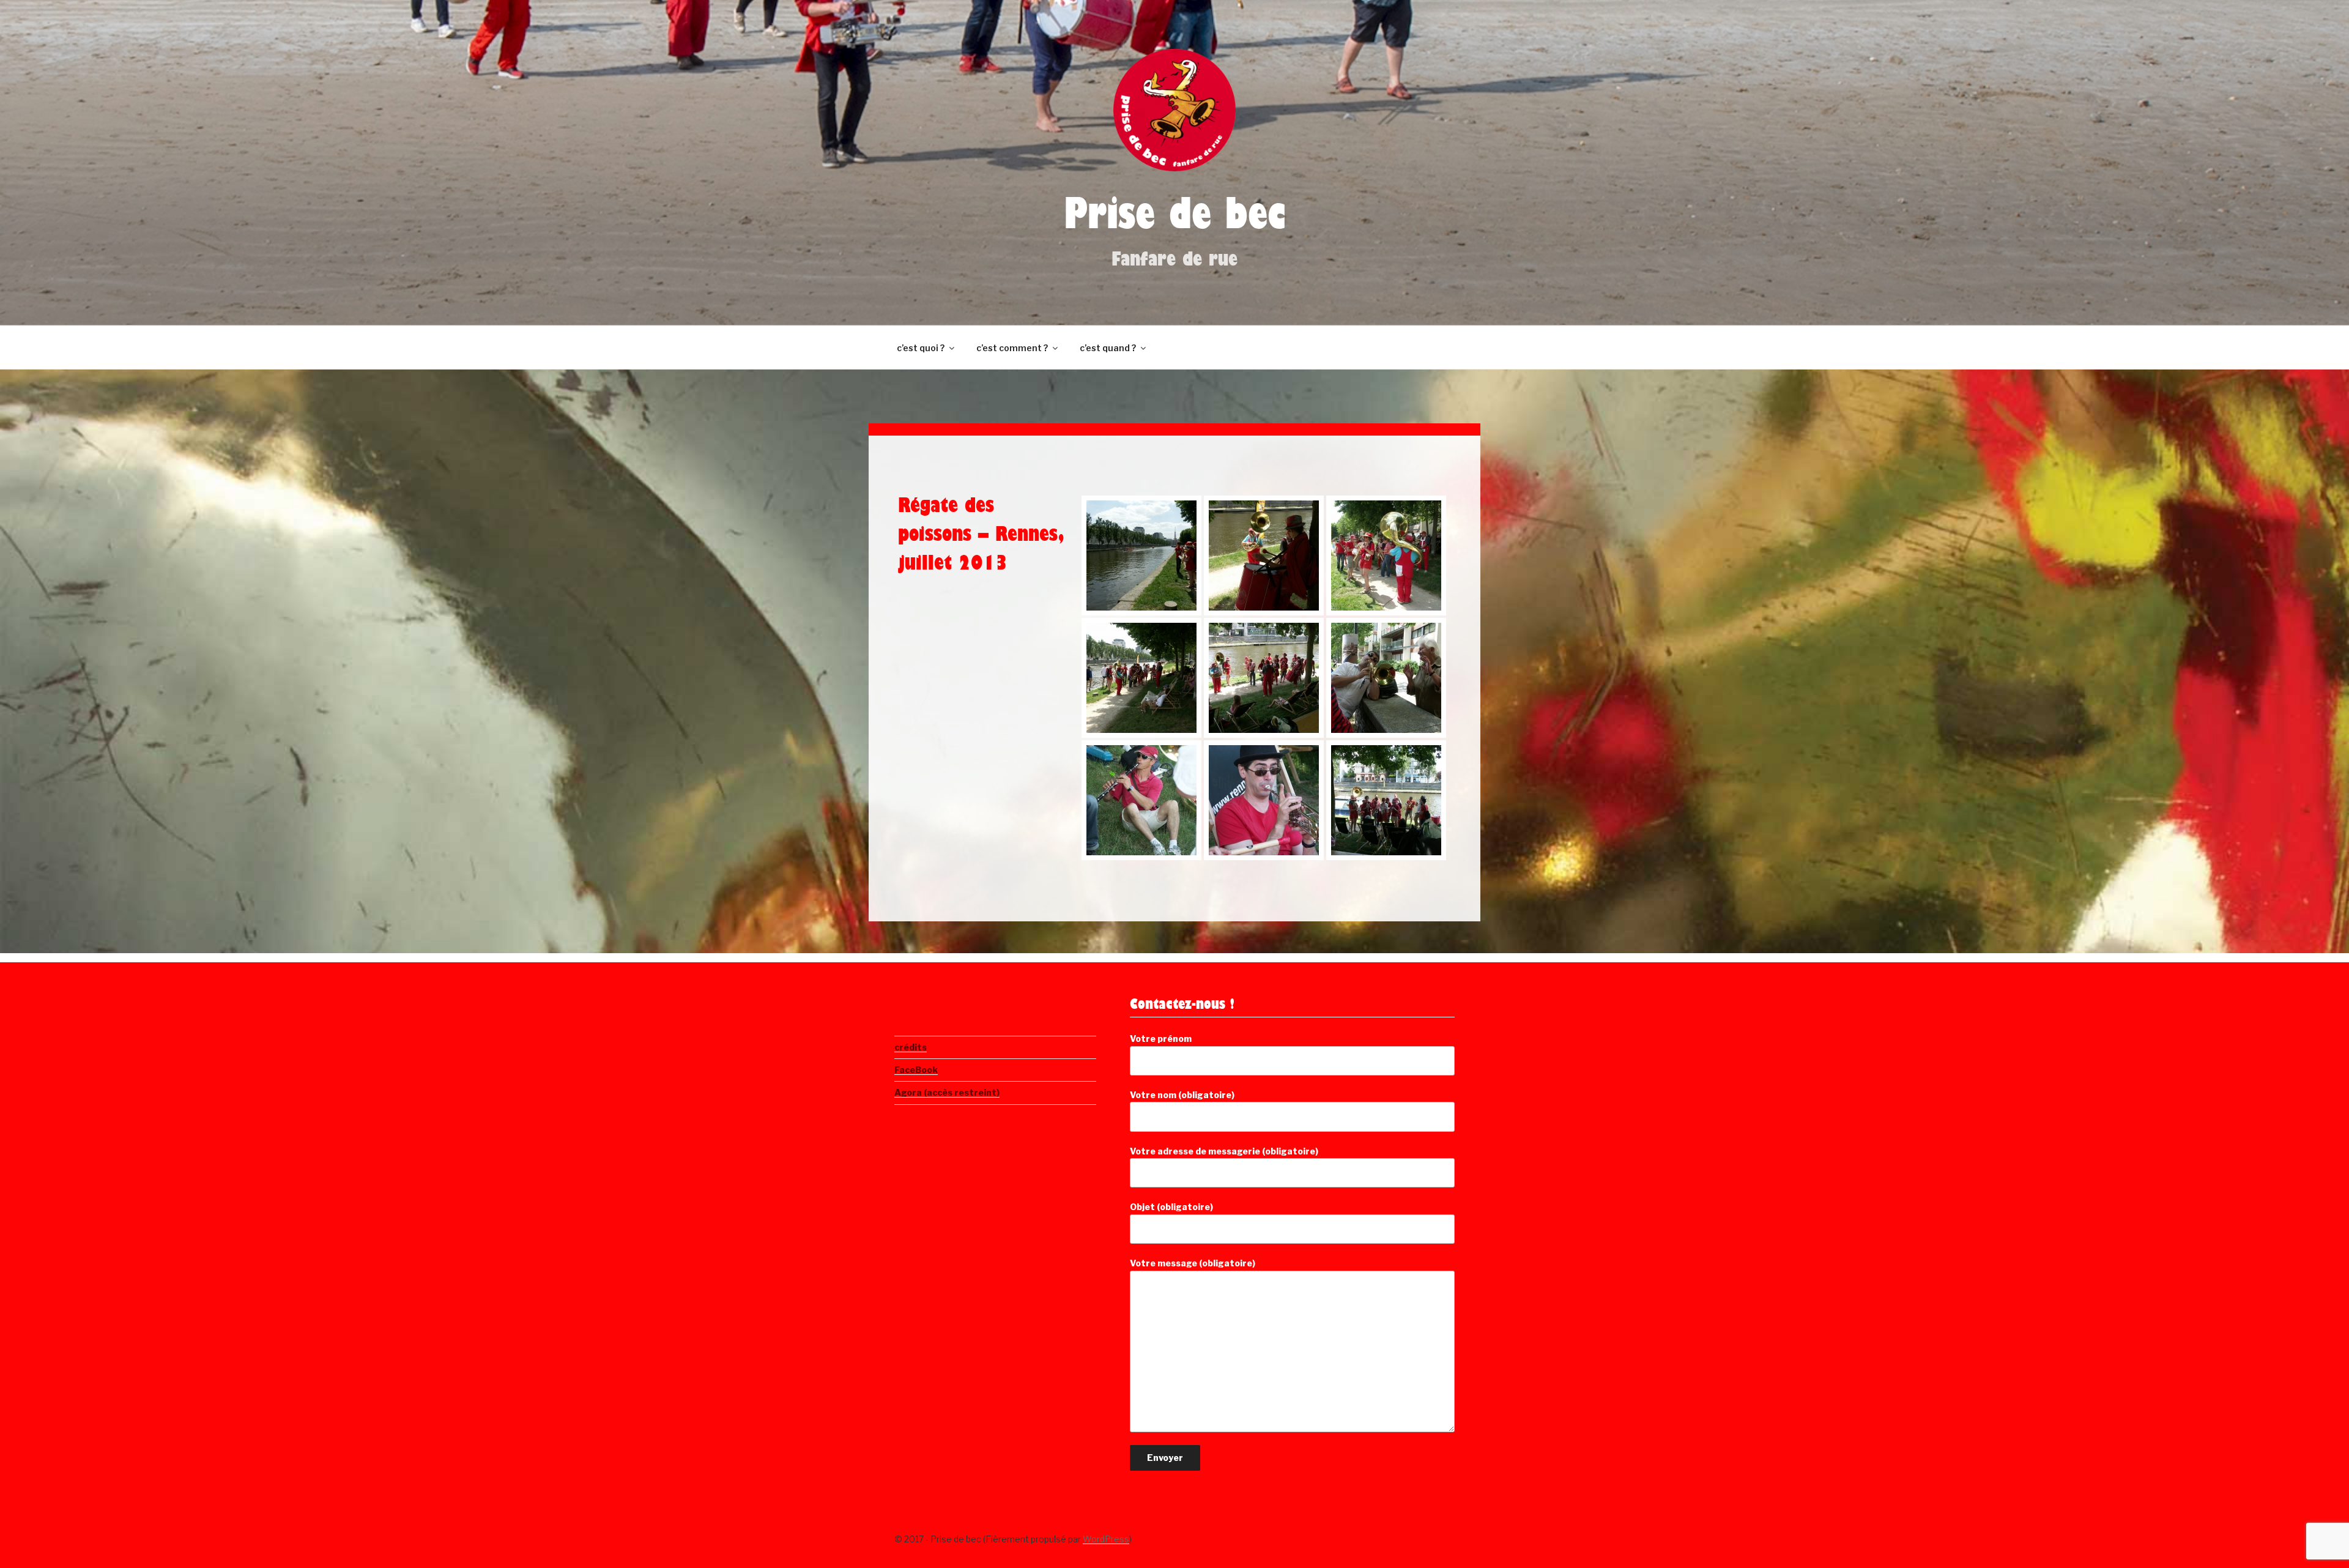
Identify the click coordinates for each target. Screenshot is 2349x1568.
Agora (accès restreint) (947, 1092)
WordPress (1106, 1539)
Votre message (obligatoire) (1193, 1263)
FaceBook (916, 1070)
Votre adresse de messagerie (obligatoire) (1224, 1151)
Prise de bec (1175, 221)
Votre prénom (1161, 1039)
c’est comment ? (1012, 348)
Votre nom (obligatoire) (1182, 1095)
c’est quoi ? (921, 348)
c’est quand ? (1108, 348)
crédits (911, 1047)
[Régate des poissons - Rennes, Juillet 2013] (1141, 555)
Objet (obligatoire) (1171, 1207)
